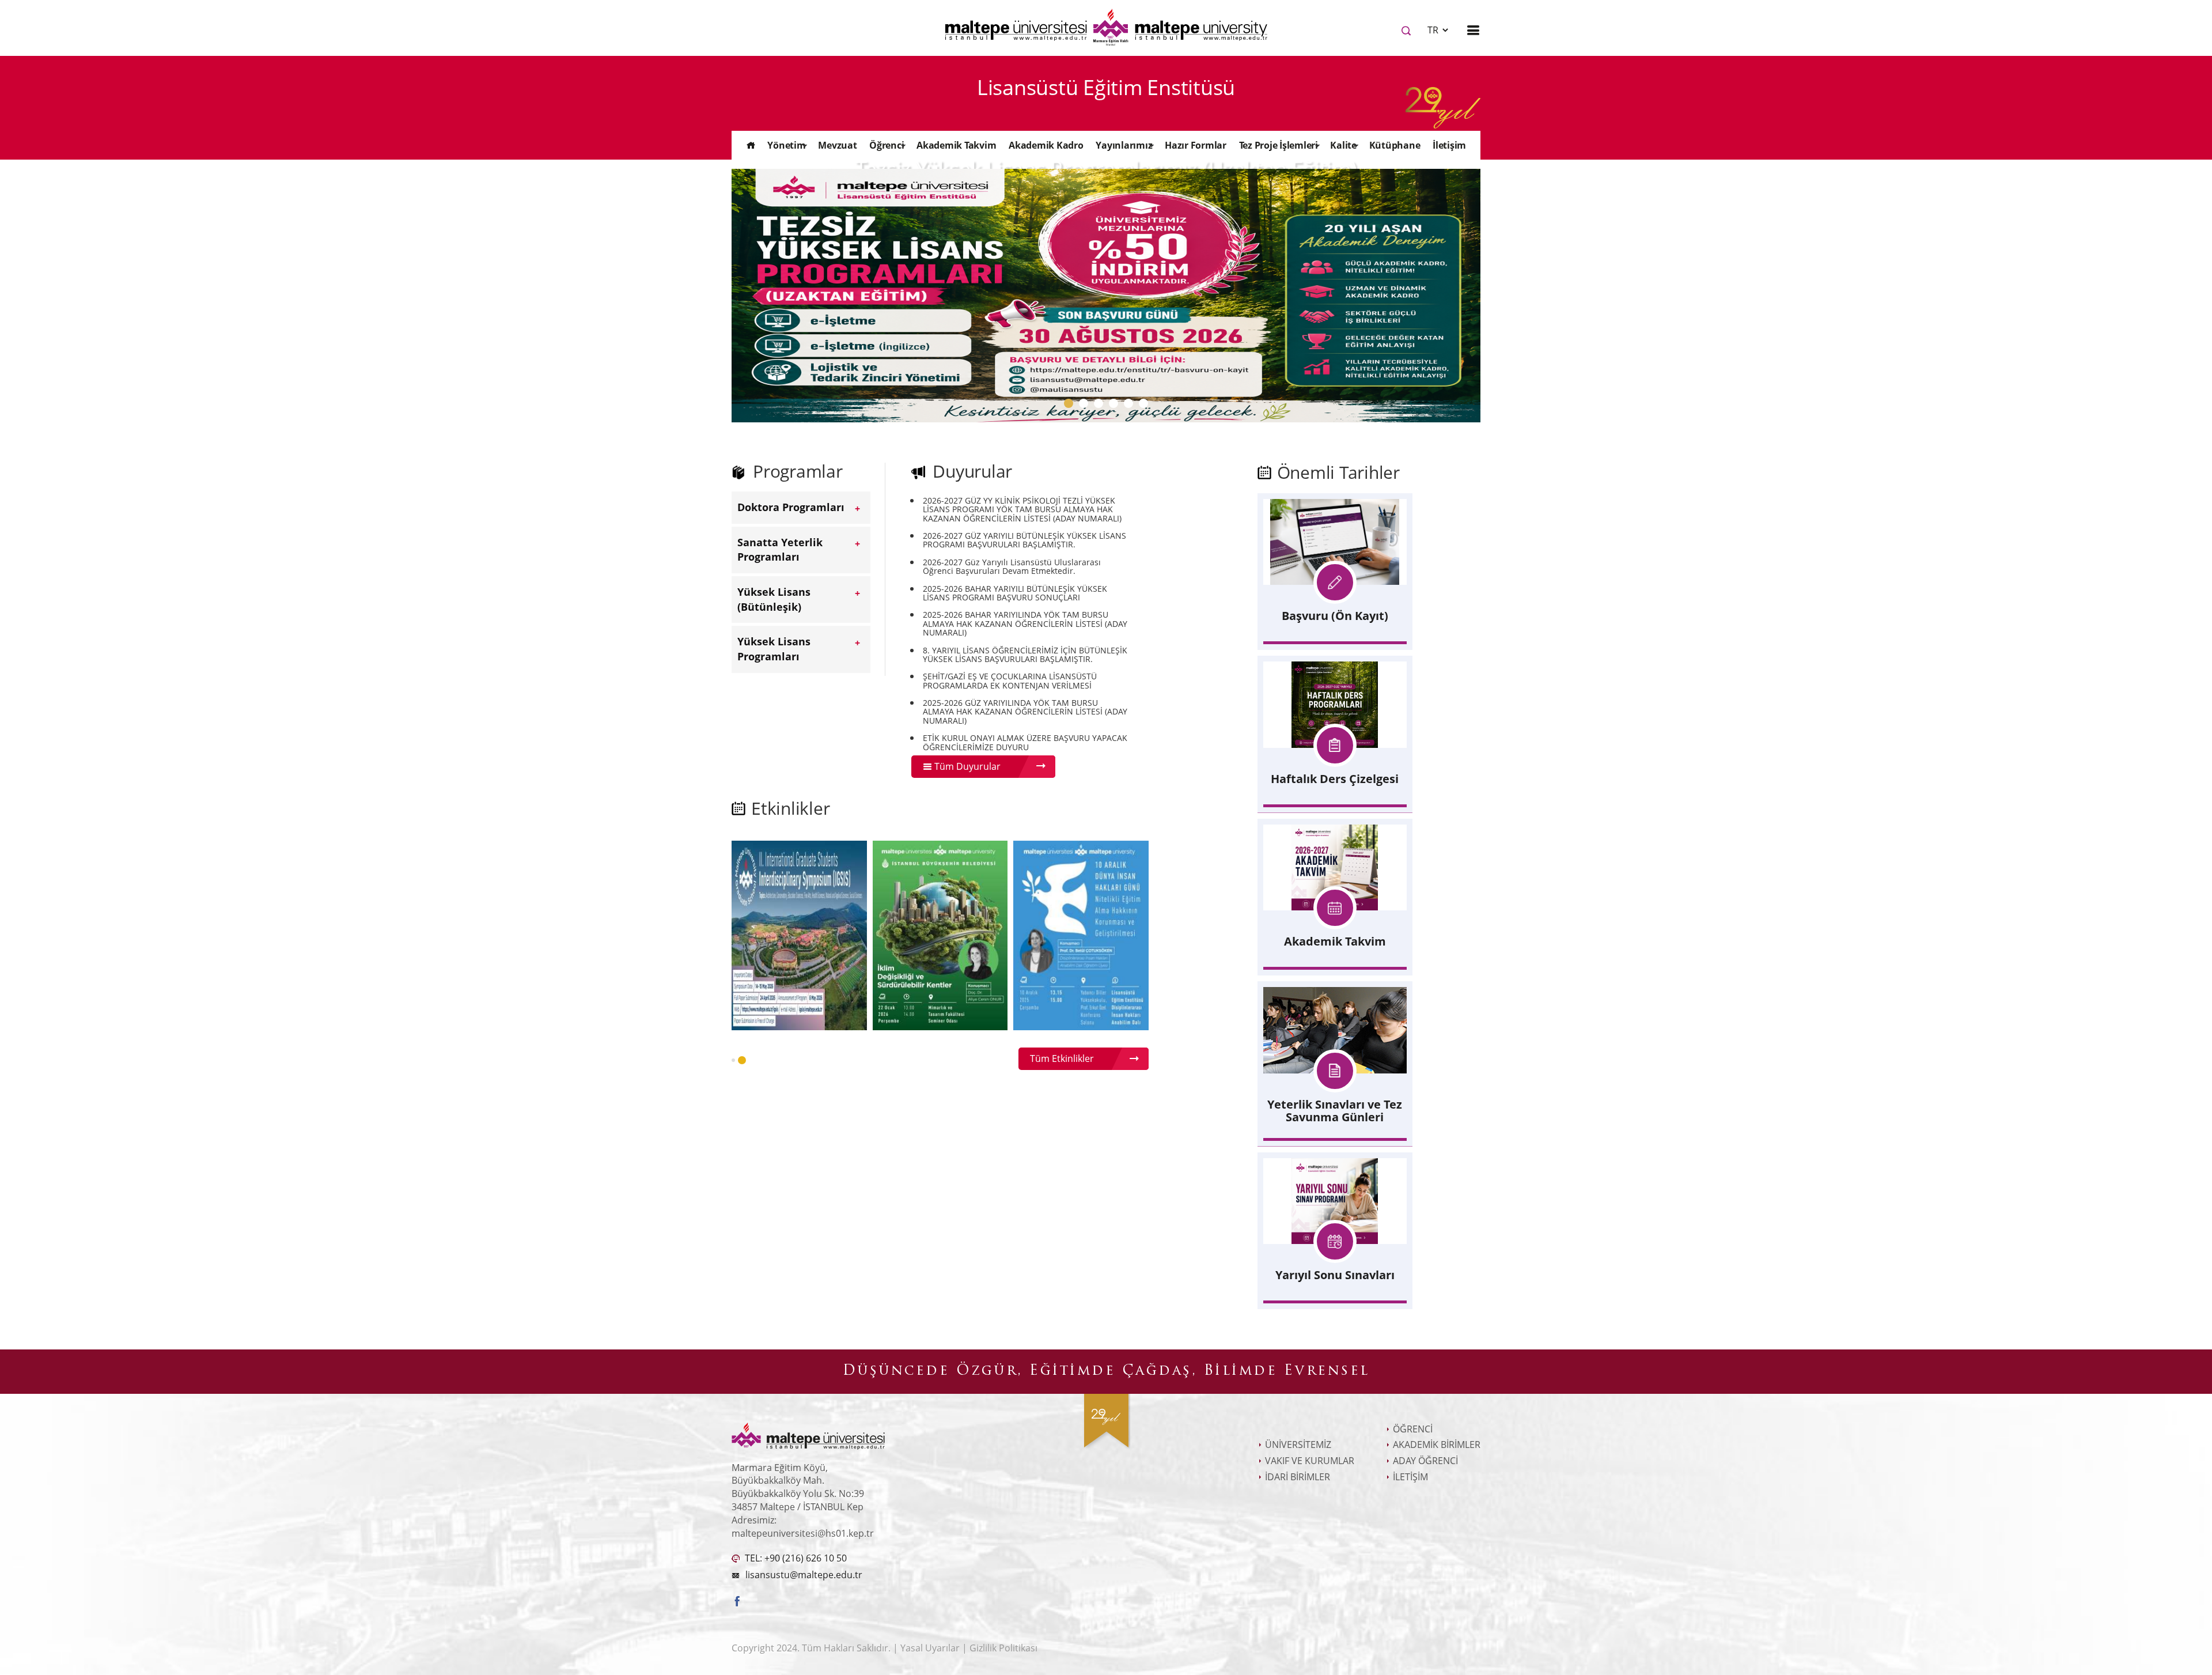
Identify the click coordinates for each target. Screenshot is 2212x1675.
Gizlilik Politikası (1003, 1648)
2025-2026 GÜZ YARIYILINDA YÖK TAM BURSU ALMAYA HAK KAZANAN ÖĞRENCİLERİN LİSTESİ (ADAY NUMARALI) (1025, 712)
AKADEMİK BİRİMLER (1437, 1445)
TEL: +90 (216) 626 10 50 (795, 1558)
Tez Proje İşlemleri (1279, 145)
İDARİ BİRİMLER (1298, 1477)
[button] (733, 1060)
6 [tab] (1146, 406)
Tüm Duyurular (966, 766)
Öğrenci (887, 145)
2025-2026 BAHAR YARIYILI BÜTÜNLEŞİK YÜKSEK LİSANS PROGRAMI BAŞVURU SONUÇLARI (1015, 593)
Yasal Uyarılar (931, 1648)
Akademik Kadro (1046, 145)
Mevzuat (837, 145)
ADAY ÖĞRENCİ (1425, 1461)
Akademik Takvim (956, 145)
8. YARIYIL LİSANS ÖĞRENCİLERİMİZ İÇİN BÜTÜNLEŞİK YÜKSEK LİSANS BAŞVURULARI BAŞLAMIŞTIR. (1025, 655)
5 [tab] (1131, 406)
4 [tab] (1116, 406)
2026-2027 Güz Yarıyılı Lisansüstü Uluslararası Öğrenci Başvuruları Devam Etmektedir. (1012, 567)
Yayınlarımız (1124, 145)
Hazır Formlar (1196, 145)
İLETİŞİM (1410, 1477)
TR (1434, 30)
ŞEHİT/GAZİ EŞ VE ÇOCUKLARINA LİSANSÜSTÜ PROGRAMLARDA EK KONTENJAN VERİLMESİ (1010, 681)
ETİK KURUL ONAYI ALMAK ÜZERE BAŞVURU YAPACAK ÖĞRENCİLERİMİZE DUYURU (1025, 742)
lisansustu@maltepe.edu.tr (804, 1575)
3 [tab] (1101, 406)
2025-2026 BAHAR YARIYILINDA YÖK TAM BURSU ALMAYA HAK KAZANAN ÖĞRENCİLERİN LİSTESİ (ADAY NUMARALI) (1025, 623)
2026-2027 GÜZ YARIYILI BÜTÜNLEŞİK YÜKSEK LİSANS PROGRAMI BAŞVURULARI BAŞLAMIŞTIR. (1024, 540)
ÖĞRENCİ (1413, 1429)
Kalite (1343, 145)
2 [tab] (1086, 406)
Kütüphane (1395, 145)
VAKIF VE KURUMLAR (1310, 1461)
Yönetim (786, 145)
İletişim (1449, 145)
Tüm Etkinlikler (1062, 1058)
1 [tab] (1071, 406)
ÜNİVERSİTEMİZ (1298, 1445)
